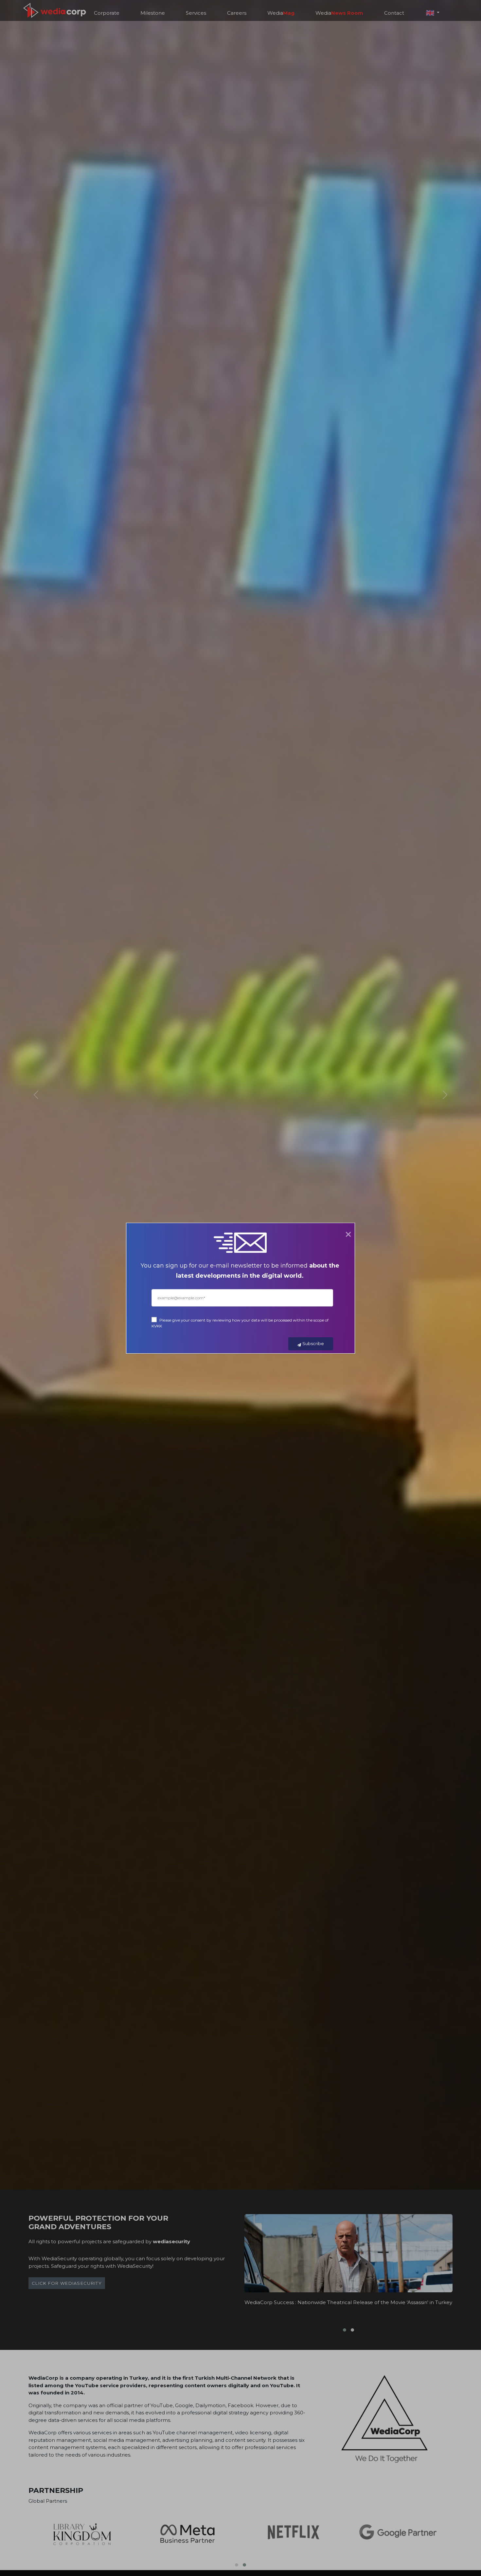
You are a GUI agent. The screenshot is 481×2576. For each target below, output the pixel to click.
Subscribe (313, 1343)
